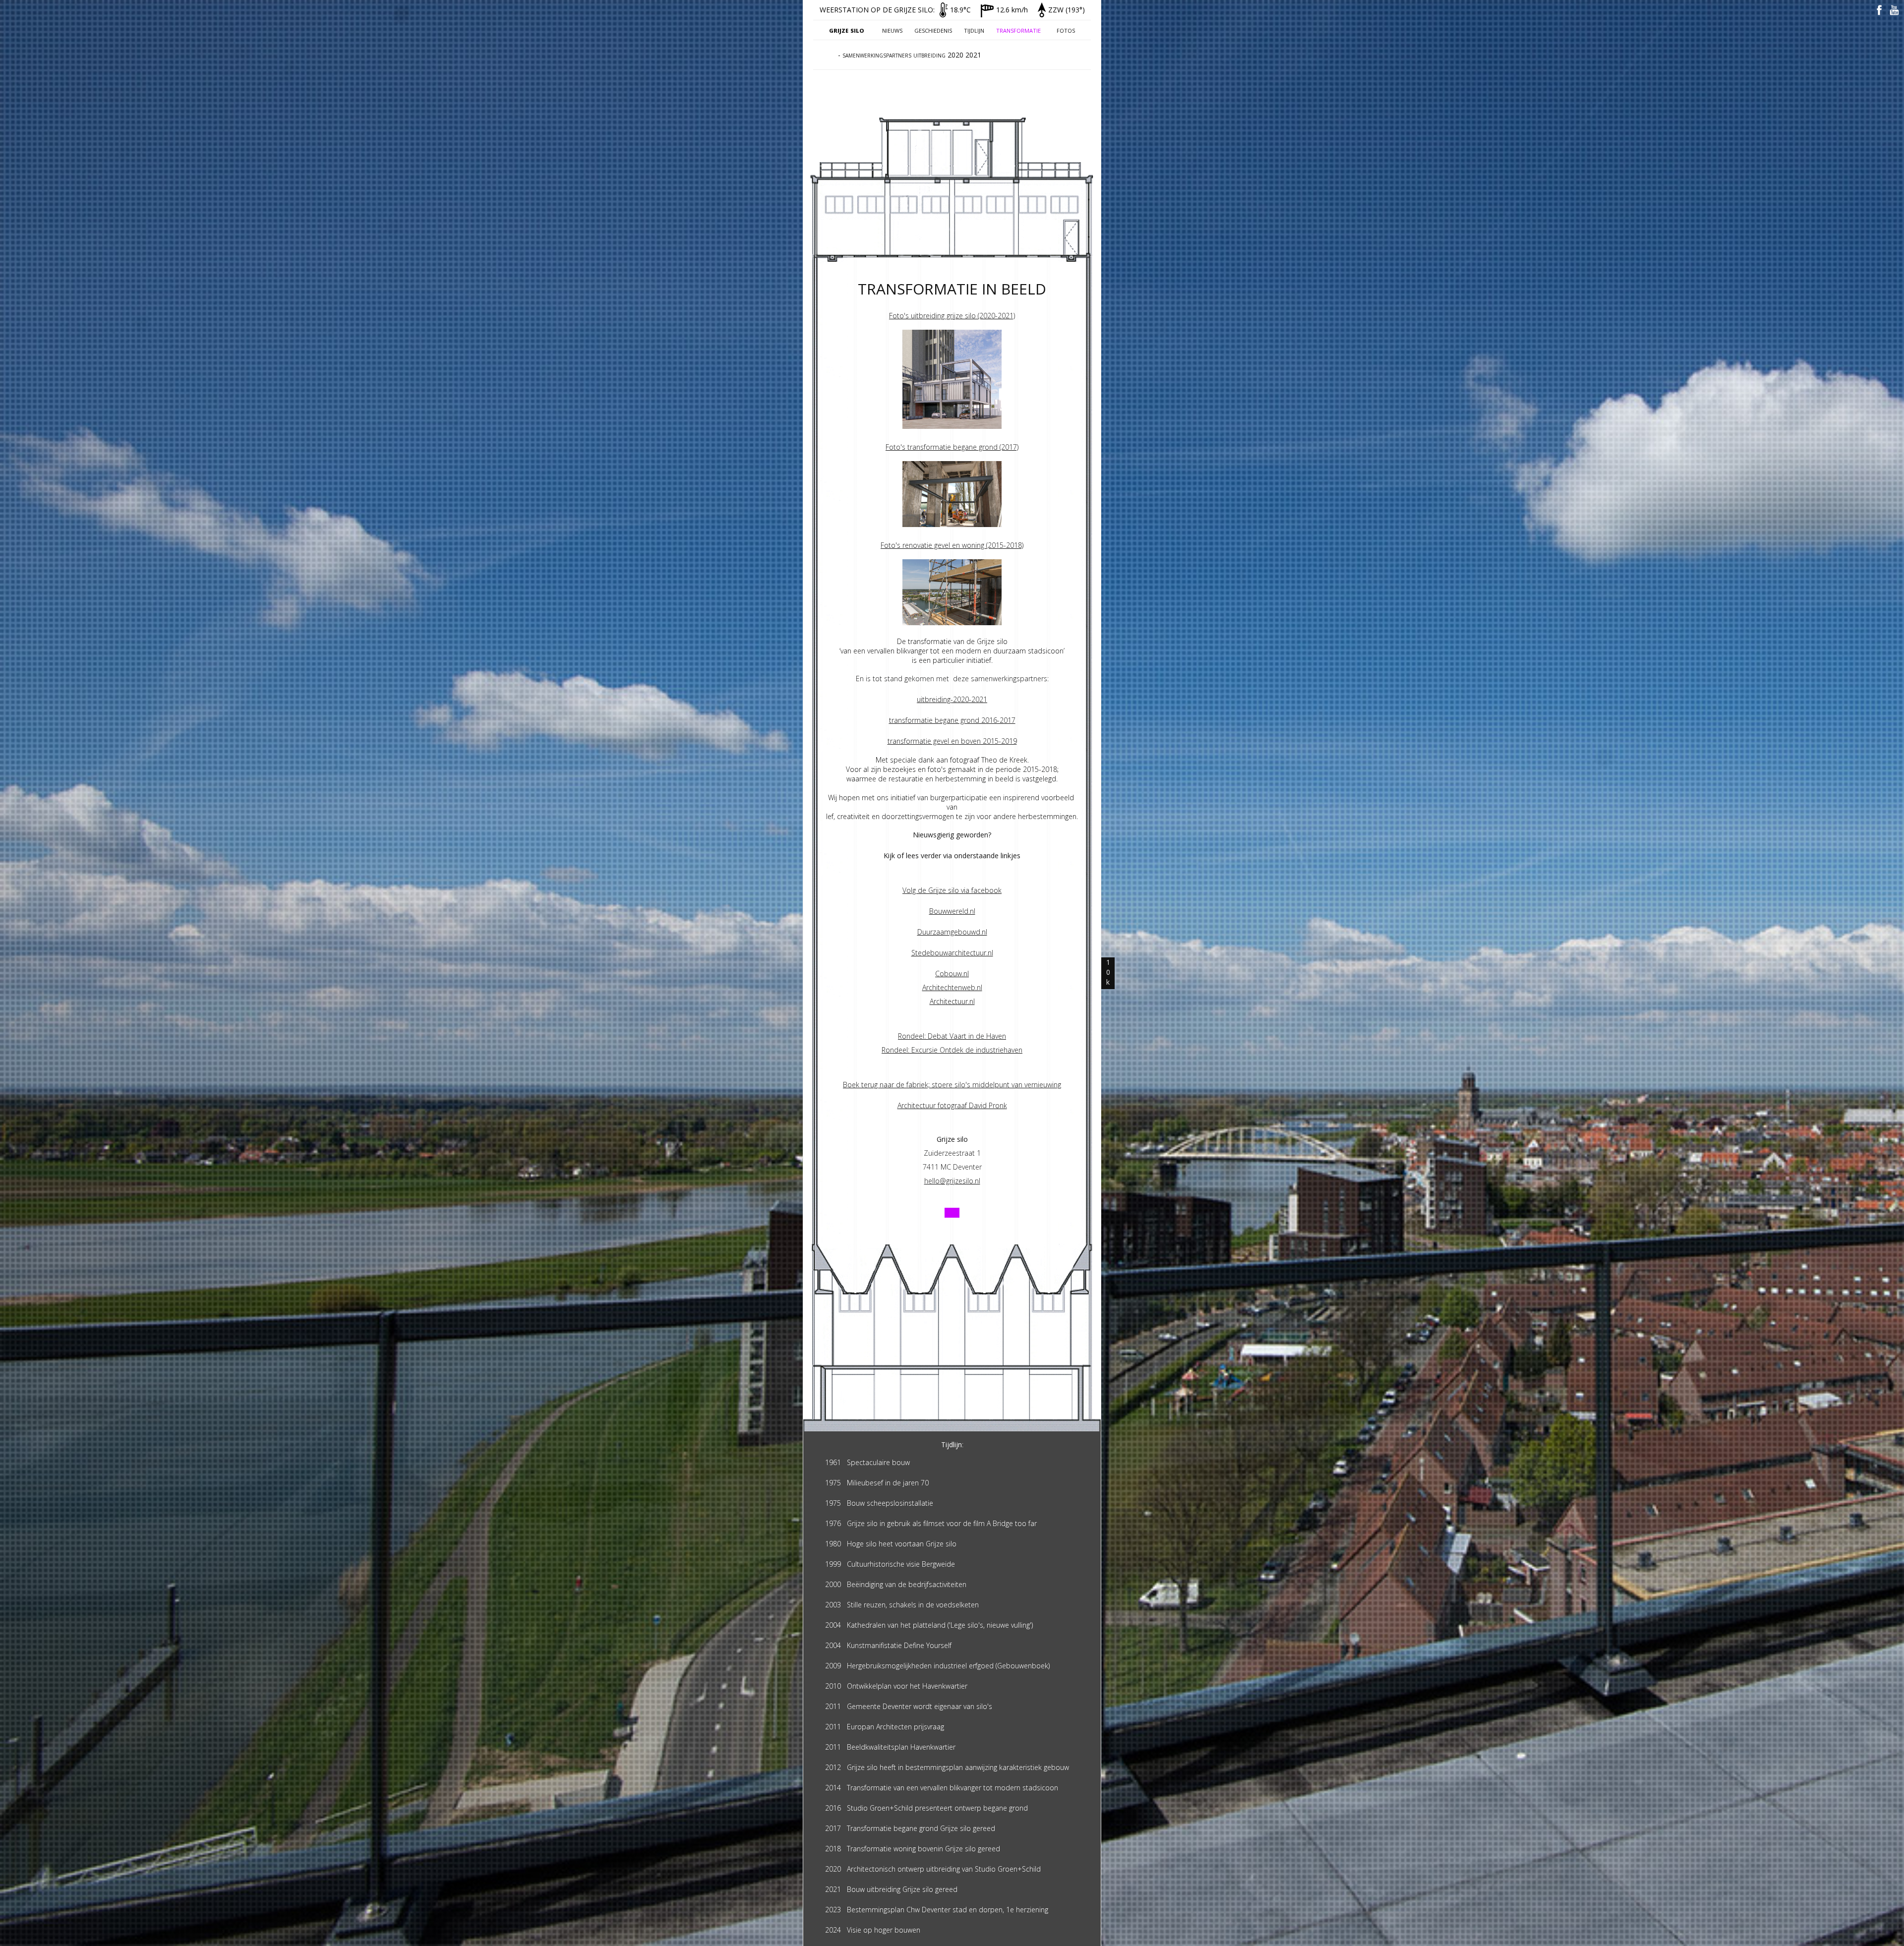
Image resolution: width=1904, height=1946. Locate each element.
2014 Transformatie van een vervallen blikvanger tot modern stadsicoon (942, 1788)
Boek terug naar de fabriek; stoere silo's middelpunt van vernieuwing (952, 1085)
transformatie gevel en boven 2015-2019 (952, 741)
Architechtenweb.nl (952, 987)
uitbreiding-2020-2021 (952, 699)
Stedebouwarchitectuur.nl (952, 953)
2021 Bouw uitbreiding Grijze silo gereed (891, 1889)
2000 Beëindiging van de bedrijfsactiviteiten (896, 1584)
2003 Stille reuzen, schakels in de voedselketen (902, 1605)
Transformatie (1018, 30)
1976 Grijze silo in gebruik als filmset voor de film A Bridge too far (931, 1523)
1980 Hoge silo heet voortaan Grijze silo (891, 1544)
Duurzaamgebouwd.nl (952, 932)
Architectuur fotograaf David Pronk (952, 1105)
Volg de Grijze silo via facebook (952, 890)
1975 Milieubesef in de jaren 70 (877, 1483)
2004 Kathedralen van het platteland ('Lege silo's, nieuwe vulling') (929, 1625)
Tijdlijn (974, 30)
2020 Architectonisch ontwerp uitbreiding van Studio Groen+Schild (933, 1869)
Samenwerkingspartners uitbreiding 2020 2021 (912, 55)
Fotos (1066, 30)
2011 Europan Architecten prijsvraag (885, 1727)
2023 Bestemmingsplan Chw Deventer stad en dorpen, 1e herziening (937, 1910)
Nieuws (892, 30)
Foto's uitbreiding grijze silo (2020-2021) (952, 316)
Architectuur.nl (952, 1001)
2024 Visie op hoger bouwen (873, 1930)
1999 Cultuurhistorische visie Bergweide (890, 1564)
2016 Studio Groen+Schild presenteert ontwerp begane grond (926, 1808)
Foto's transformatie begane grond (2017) (952, 447)
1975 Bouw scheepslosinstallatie (879, 1503)
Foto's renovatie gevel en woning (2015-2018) (952, 545)
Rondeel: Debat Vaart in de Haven (952, 1036)
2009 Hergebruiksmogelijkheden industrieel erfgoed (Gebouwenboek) (937, 1666)
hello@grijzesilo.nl (952, 1181)
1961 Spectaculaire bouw (867, 1462)
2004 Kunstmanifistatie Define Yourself (888, 1645)
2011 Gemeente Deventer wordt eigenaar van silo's (909, 1706)
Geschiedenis (933, 30)
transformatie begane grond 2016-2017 (952, 720)
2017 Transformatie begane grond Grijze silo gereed (910, 1828)
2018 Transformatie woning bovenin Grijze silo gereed (913, 1849)
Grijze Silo (847, 30)
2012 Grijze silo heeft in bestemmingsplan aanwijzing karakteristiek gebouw (947, 1767)
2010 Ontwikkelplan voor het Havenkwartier (896, 1686)
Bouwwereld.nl (952, 911)
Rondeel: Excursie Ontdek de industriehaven (952, 1050)
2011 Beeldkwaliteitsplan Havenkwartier (890, 1747)
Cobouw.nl (952, 973)
